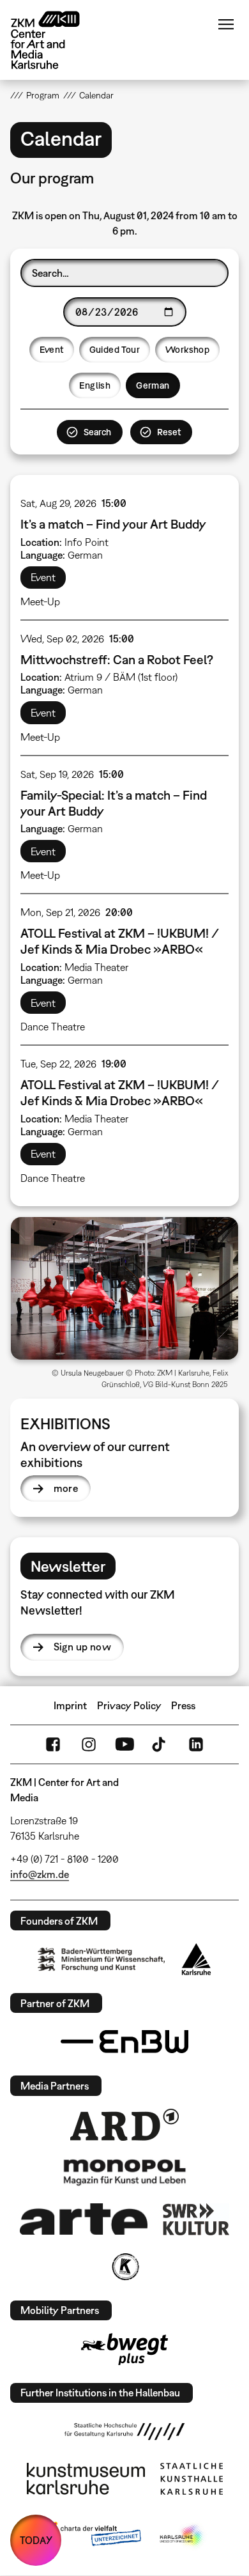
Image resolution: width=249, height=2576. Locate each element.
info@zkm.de (40, 1874)
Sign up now (82, 1647)
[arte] (84, 2219)
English (95, 385)
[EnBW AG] (124, 2042)
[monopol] (124, 2171)
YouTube (124, 1744)
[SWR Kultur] (196, 2219)
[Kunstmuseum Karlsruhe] (86, 2479)
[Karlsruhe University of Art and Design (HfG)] (124, 2432)
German (153, 385)
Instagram (89, 1744)
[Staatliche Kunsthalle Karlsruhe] (192, 2479)
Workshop (187, 349)
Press (183, 1705)
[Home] (55, 40)
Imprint (70, 1705)
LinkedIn (196, 1744)
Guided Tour (115, 349)
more (66, 1488)
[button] (125, 1288)
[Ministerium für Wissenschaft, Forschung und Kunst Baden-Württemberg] (102, 1959)
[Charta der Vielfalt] (92, 2536)
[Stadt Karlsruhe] (196, 1959)
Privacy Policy (129, 1705)
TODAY (36, 2540)
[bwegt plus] (124, 2349)
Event (52, 349)
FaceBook (53, 1744)
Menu (226, 24)
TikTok (160, 1744)
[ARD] (124, 2125)
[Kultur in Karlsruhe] (124, 2267)
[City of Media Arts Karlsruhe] (183, 2536)
